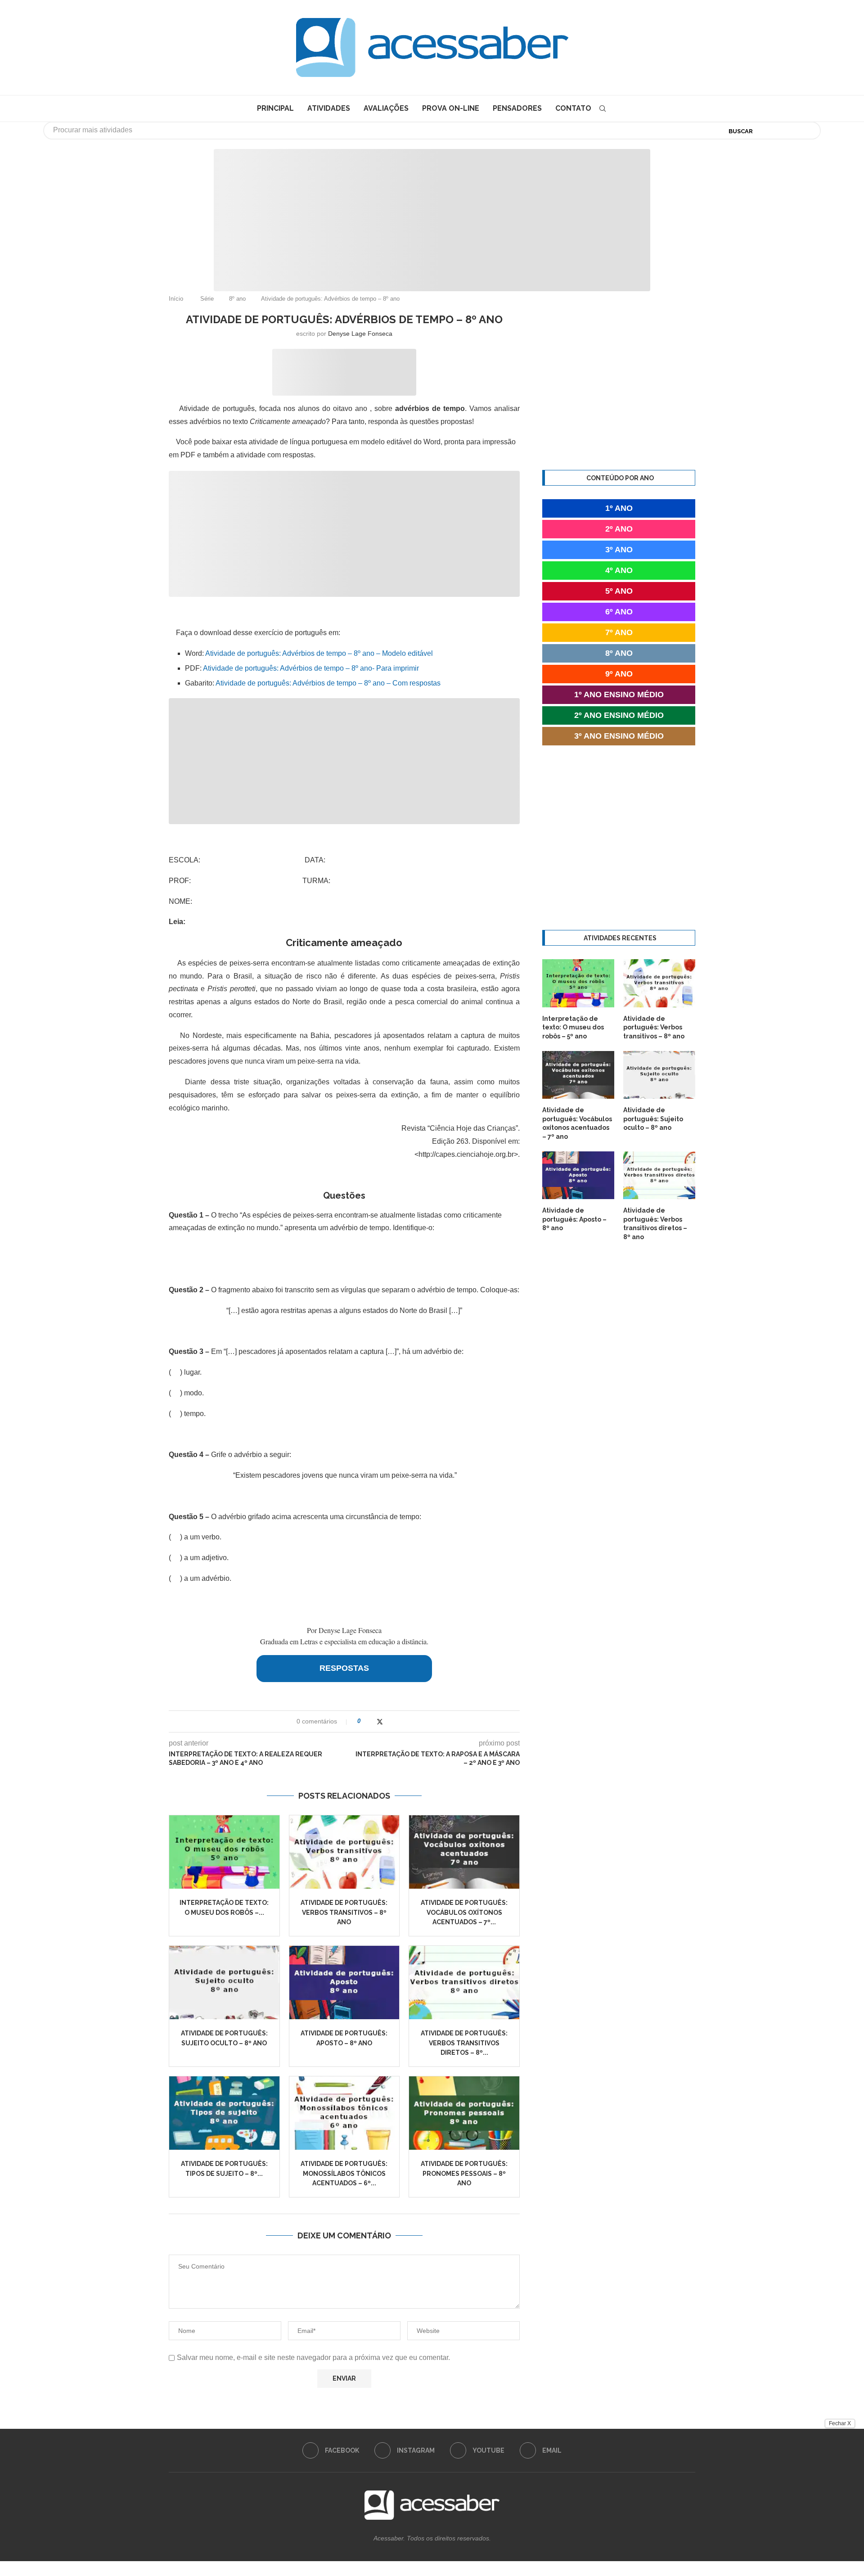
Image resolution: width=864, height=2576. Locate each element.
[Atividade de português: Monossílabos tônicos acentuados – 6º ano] (344, 2113)
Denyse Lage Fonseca (360, 334)
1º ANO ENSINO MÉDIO (619, 695)
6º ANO (619, 612)
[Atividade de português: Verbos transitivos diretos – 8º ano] (464, 1983)
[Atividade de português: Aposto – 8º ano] (344, 1983)
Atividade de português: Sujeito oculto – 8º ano (653, 1119)
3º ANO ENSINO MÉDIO (619, 736)
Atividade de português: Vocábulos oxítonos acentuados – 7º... (464, 1912)
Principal (275, 108)
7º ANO (619, 632)
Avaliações (386, 108)
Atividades (329, 108)
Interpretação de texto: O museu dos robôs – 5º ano (573, 1027)
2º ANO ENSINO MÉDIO (619, 715)
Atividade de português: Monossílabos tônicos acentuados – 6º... (344, 2173)
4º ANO (619, 570)
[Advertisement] (787, 2486)
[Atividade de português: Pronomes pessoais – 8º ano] (464, 2113)
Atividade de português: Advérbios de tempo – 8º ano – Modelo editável (319, 653)
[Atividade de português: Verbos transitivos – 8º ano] (344, 1852)
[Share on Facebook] (371, 1721)
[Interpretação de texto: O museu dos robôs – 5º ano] (224, 1852)
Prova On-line (451, 108)
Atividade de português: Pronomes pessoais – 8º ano (464, 2173)
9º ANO (619, 674)
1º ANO (619, 508)
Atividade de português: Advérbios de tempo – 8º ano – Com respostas (328, 683)
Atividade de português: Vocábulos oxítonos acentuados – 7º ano (577, 1123)
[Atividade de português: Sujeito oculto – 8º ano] (224, 1983)
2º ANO (619, 529)
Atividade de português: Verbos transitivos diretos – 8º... (464, 2043)
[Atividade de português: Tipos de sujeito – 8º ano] (224, 2113)
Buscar (741, 131)
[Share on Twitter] (380, 1721)
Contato (573, 108)
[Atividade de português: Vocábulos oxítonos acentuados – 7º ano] (464, 1852)
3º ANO (619, 550)
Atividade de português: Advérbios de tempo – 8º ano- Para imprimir (311, 668)
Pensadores (517, 108)
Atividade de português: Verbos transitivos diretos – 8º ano (655, 1224)
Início (176, 299)
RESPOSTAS (344, 1668)
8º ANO (619, 653)
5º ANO (619, 591)
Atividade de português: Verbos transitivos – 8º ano (344, 1912)
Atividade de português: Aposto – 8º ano (574, 1219)
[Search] (603, 108)
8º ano (237, 299)
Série (207, 299)
